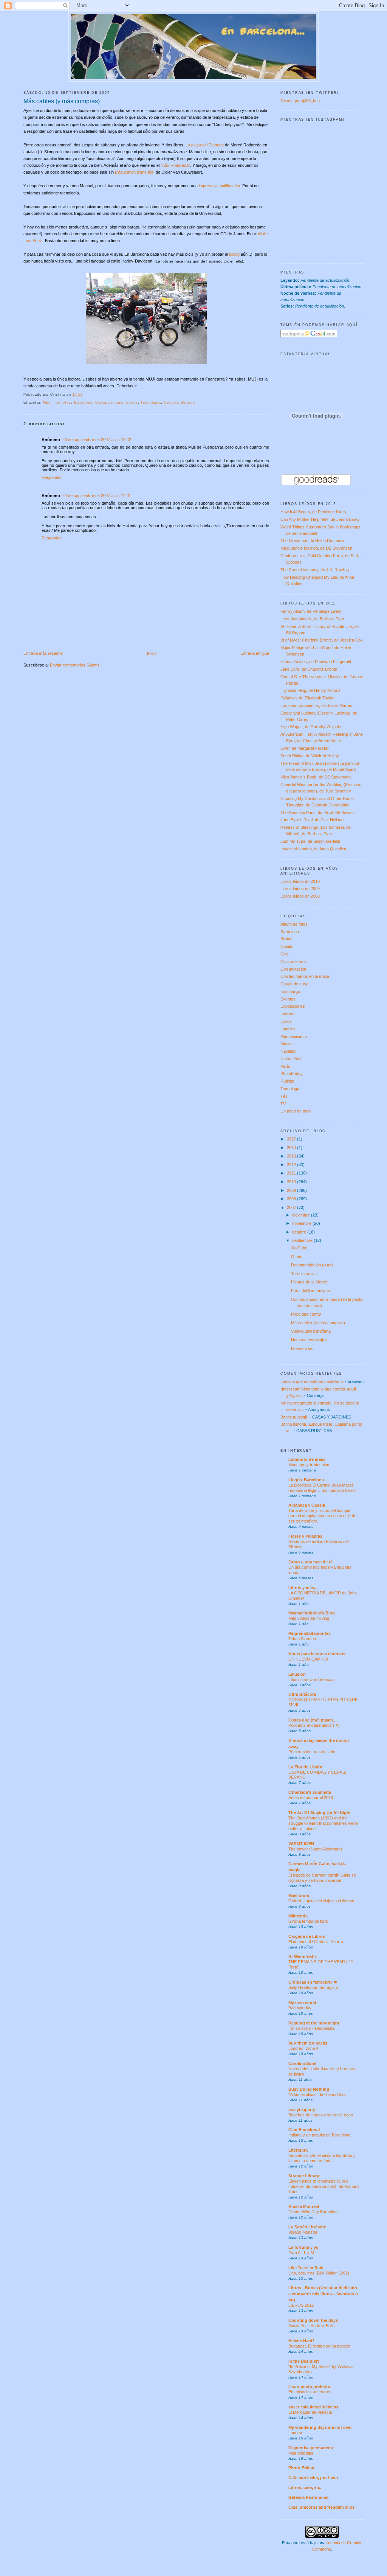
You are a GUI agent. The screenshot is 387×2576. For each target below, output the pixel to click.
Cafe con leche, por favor (313, 2478)
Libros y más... (303, 1588)
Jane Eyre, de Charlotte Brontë (309, 669)
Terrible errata (304, 1274)
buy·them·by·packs (308, 2043)
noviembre (302, 1223)
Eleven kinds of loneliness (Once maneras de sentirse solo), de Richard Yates (324, 2186)
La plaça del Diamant (205, 145)
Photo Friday (301, 2468)
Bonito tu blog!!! (294, 1417)
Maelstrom (299, 1895)
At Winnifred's (303, 1956)
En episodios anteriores (310, 2392)
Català (286, 946)
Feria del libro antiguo (310, 1291)
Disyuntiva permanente (311, 2448)
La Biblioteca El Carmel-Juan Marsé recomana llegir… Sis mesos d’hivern (322, 1488)
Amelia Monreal (304, 2206)
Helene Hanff (301, 2341)
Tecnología (151, 402)
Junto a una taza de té (310, 1562)
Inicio (152, 653)
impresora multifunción (219, 186)
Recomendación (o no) (312, 1265)
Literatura (298, 2150)
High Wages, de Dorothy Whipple (311, 727)
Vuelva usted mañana (311, 1331)
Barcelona (83, 402)
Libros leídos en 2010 (300, 881)
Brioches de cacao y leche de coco (321, 2115)
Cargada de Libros (307, 1936)
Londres (288, 1029)
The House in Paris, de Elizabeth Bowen (317, 813)
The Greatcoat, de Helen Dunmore (312, 541)
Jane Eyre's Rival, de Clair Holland (312, 820)
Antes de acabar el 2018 (311, 1798)
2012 (292, 1165)
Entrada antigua (255, 653)
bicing (234, 254)
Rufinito (287, 1081)
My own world (302, 2003)
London (295, 2433)
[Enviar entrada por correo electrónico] (85, 395)
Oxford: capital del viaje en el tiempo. (322, 1901)
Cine (285, 954)
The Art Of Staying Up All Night (320, 1813)
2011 (292, 1173)
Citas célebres (294, 962)
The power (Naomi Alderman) (315, 1849)
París (285, 1066)
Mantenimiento (294, 1036)
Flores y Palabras (305, 1536)
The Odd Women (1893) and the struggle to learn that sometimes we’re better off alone (323, 1823)
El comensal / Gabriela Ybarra (316, 1942)
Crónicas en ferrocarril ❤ (313, 1982)
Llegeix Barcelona (306, 1480)
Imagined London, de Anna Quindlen (313, 849)
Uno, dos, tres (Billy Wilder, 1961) (319, 2273)
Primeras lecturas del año (312, 1752)
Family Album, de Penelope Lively (311, 611)
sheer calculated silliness (313, 2407)
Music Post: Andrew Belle (311, 2326)
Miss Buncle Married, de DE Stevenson (316, 548)
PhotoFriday (292, 1074)
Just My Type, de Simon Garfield (310, 841)
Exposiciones (293, 1006)
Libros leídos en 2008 (300, 896)
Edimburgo (290, 991)
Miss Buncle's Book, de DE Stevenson (316, 777)
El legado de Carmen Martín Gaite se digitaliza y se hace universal (322, 1878)
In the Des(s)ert (304, 2361)
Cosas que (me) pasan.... (313, 1720)
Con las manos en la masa (305, 976)
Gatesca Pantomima (308, 2497)
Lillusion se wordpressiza (311, 1680)
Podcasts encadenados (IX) (314, 1725)
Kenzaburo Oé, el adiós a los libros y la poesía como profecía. (322, 2158)
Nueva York (291, 1059)
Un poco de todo (180, 402)
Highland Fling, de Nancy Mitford (310, 690)
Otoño (297, 1257)
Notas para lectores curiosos (317, 1654)
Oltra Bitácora (302, 1694)
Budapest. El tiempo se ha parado (319, 2346)
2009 (292, 1190)
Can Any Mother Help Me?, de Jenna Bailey (320, 519)
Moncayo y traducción (309, 1465)
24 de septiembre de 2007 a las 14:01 (97, 496)
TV (283, 1104)
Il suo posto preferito (309, 2386)
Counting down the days (313, 2320)
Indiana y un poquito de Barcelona (319, 2135)
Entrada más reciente (43, 653)
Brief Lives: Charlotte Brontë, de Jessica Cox (322, 640)
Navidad (288, 1051)
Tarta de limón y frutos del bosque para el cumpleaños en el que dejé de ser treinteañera (322, 1516)
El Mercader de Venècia (310, 2412)
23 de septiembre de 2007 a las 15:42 (97, 440)
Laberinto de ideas (307, 1459)
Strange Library (304, 2176)
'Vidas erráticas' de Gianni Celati (318, 2094)
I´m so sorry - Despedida (311, 2028)
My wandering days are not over (320, 2427)
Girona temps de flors (308, 1921)
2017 (292, 1139)
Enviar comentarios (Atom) (74, 665)
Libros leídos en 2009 (300, 889)
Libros (132, 402)
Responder (52, 477)
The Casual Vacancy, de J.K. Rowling (315, 570)
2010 (292, 1182)
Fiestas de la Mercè (309, 1282)
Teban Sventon (302, 1639)
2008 (292, 1199)
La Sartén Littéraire (307, 2227)
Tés (284, 1096)
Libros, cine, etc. (305, 2487)
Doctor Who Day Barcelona (313, 2212)
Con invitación (293, 969)
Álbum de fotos (57, 402)
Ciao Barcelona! (304, 2130)
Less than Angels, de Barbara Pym (312, 619)
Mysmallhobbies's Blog (312, 1613)
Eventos (288, 999)
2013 (292, 1156)
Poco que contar (306, 1314)
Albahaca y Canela (307, 1505)
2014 (292, 1148)
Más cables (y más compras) (62, 101)
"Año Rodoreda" (175, 165)
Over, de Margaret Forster (305, 748)
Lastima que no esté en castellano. (312, 1381)
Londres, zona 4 (303, 2048)
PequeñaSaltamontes (310, 1633)
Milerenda (298, 1916)
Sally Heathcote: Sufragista (313, 1987)
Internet (287, 1014)
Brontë (286, 939)
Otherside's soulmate (310, 1792)
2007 (292, 1207)
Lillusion (297, 1674)
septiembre (303, 1240)
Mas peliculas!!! (303, 2453)
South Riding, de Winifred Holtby (310, 756)
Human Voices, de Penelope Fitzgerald (316, 662)
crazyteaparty (302, 2110)
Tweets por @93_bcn (300, 101)
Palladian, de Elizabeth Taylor (307, 698)
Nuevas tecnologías (309, 1340)
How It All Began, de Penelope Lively (313, 512)
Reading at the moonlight (314, 2023)
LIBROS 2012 (301, 2305)
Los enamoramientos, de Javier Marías (316, 705)
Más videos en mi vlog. (309, 1618)
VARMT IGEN (301, 1844)
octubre (300, 1232)
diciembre (302, 1215)
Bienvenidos (302, 1349)
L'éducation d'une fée (134, 172)
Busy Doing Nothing (309, 2089)
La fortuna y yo (303, 2247)
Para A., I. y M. (302, 2253)
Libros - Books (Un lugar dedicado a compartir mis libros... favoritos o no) (323, 2294)
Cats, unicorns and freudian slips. (322, 2507)
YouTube (299, 1248)
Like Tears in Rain (306, 2268)
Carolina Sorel (302, 2063)
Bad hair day (300, 2008)
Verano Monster (303, 2232)
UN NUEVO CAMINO (308, 1659)
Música (287, 1044)
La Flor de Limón (305, 1767)
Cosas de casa (109, 402)
